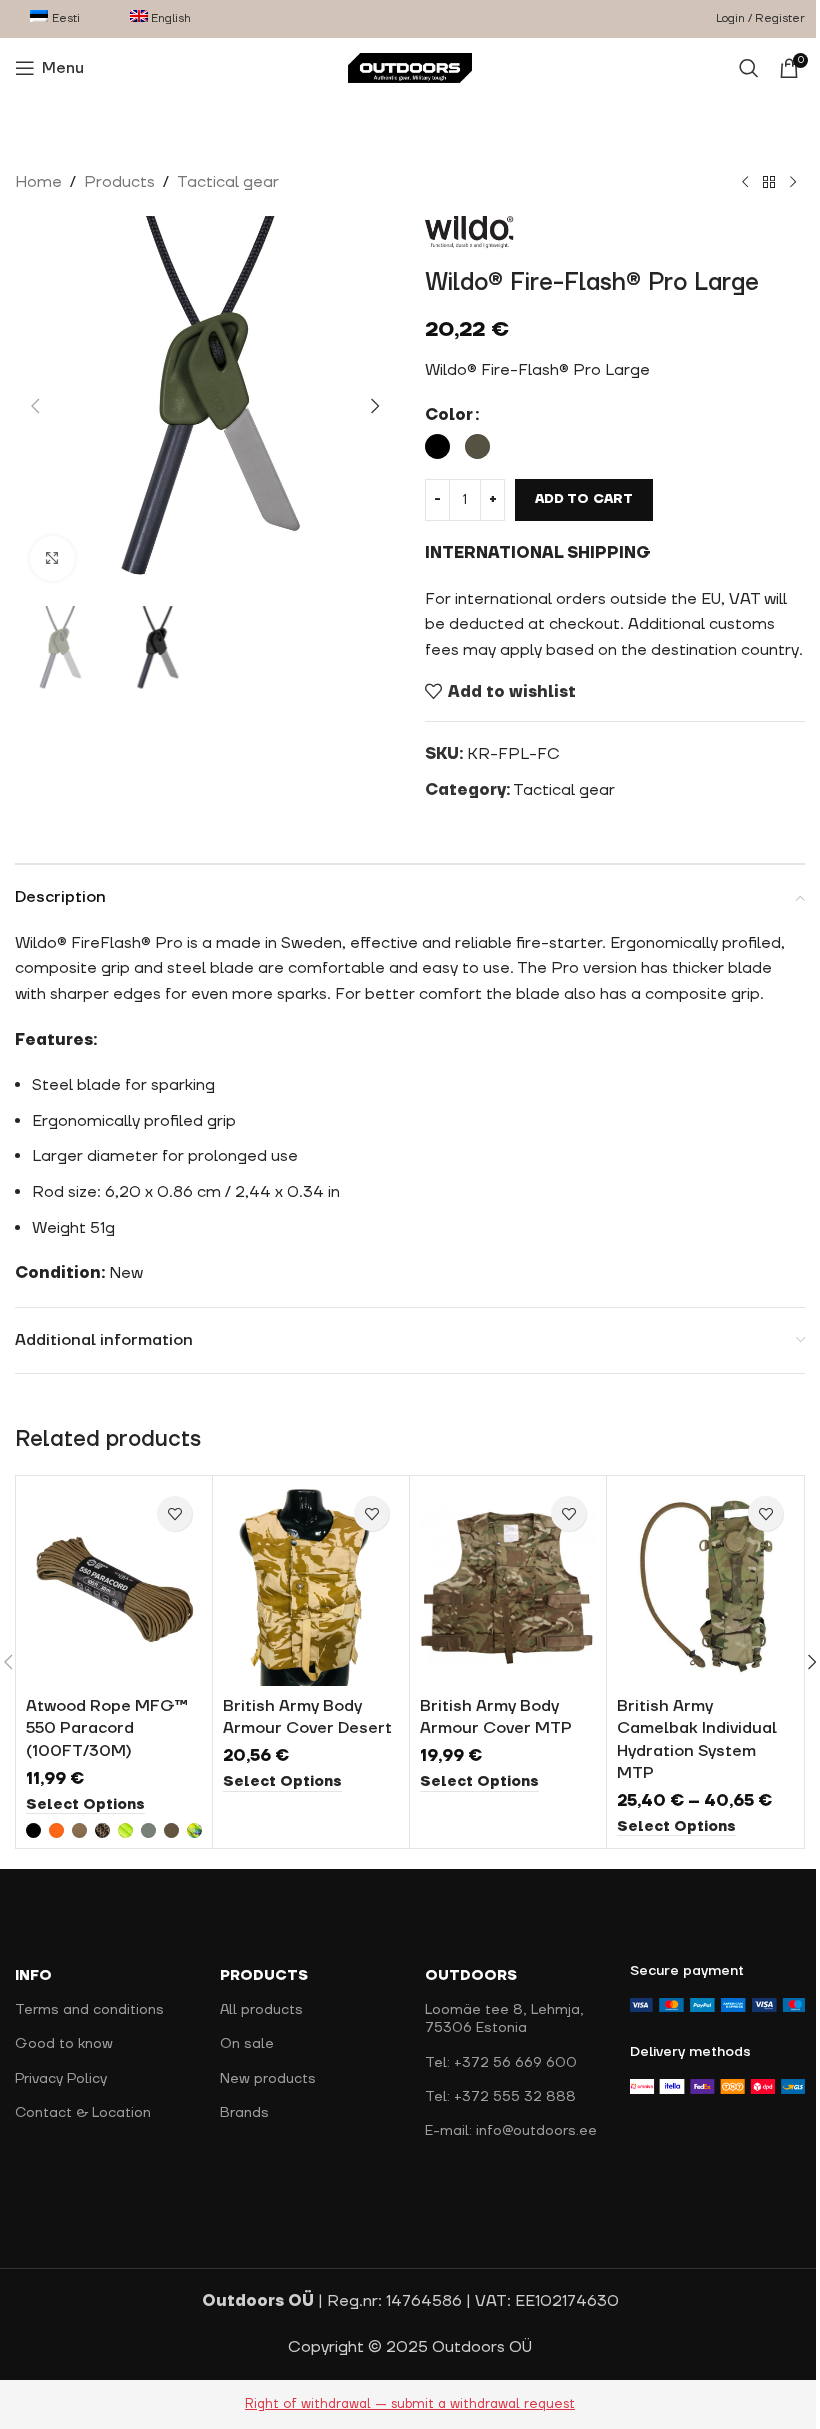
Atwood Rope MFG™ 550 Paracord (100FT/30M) (107, 1728)
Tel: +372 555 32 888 (500, 2097)
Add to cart (584, 499)
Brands (244, 2113)
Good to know (64, 2044)
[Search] (749, 68)
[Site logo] (410, 67)
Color (449, 415)
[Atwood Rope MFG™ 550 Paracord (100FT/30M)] (114, 1586)
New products (268, 2078)
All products (261, 2010)
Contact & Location (83, 2113)
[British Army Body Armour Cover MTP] (508, 1586)
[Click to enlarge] (52, 558)
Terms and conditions (89, 2010)
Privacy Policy (61, 2078)
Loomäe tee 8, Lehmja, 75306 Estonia (504, 2019)
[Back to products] (769, 183)
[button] (35, 406)
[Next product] (793, 183)
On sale (247, 2044)
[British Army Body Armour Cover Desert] (311, 1586)
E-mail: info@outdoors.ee (511, 2131)
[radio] (437, 446)
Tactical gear (228, 182)
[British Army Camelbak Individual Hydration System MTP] (705, 1586)
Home (38, 182)
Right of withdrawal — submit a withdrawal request (410, 2404)
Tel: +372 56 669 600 (501, 2062)
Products (119, 182)
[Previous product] (745, 183)
